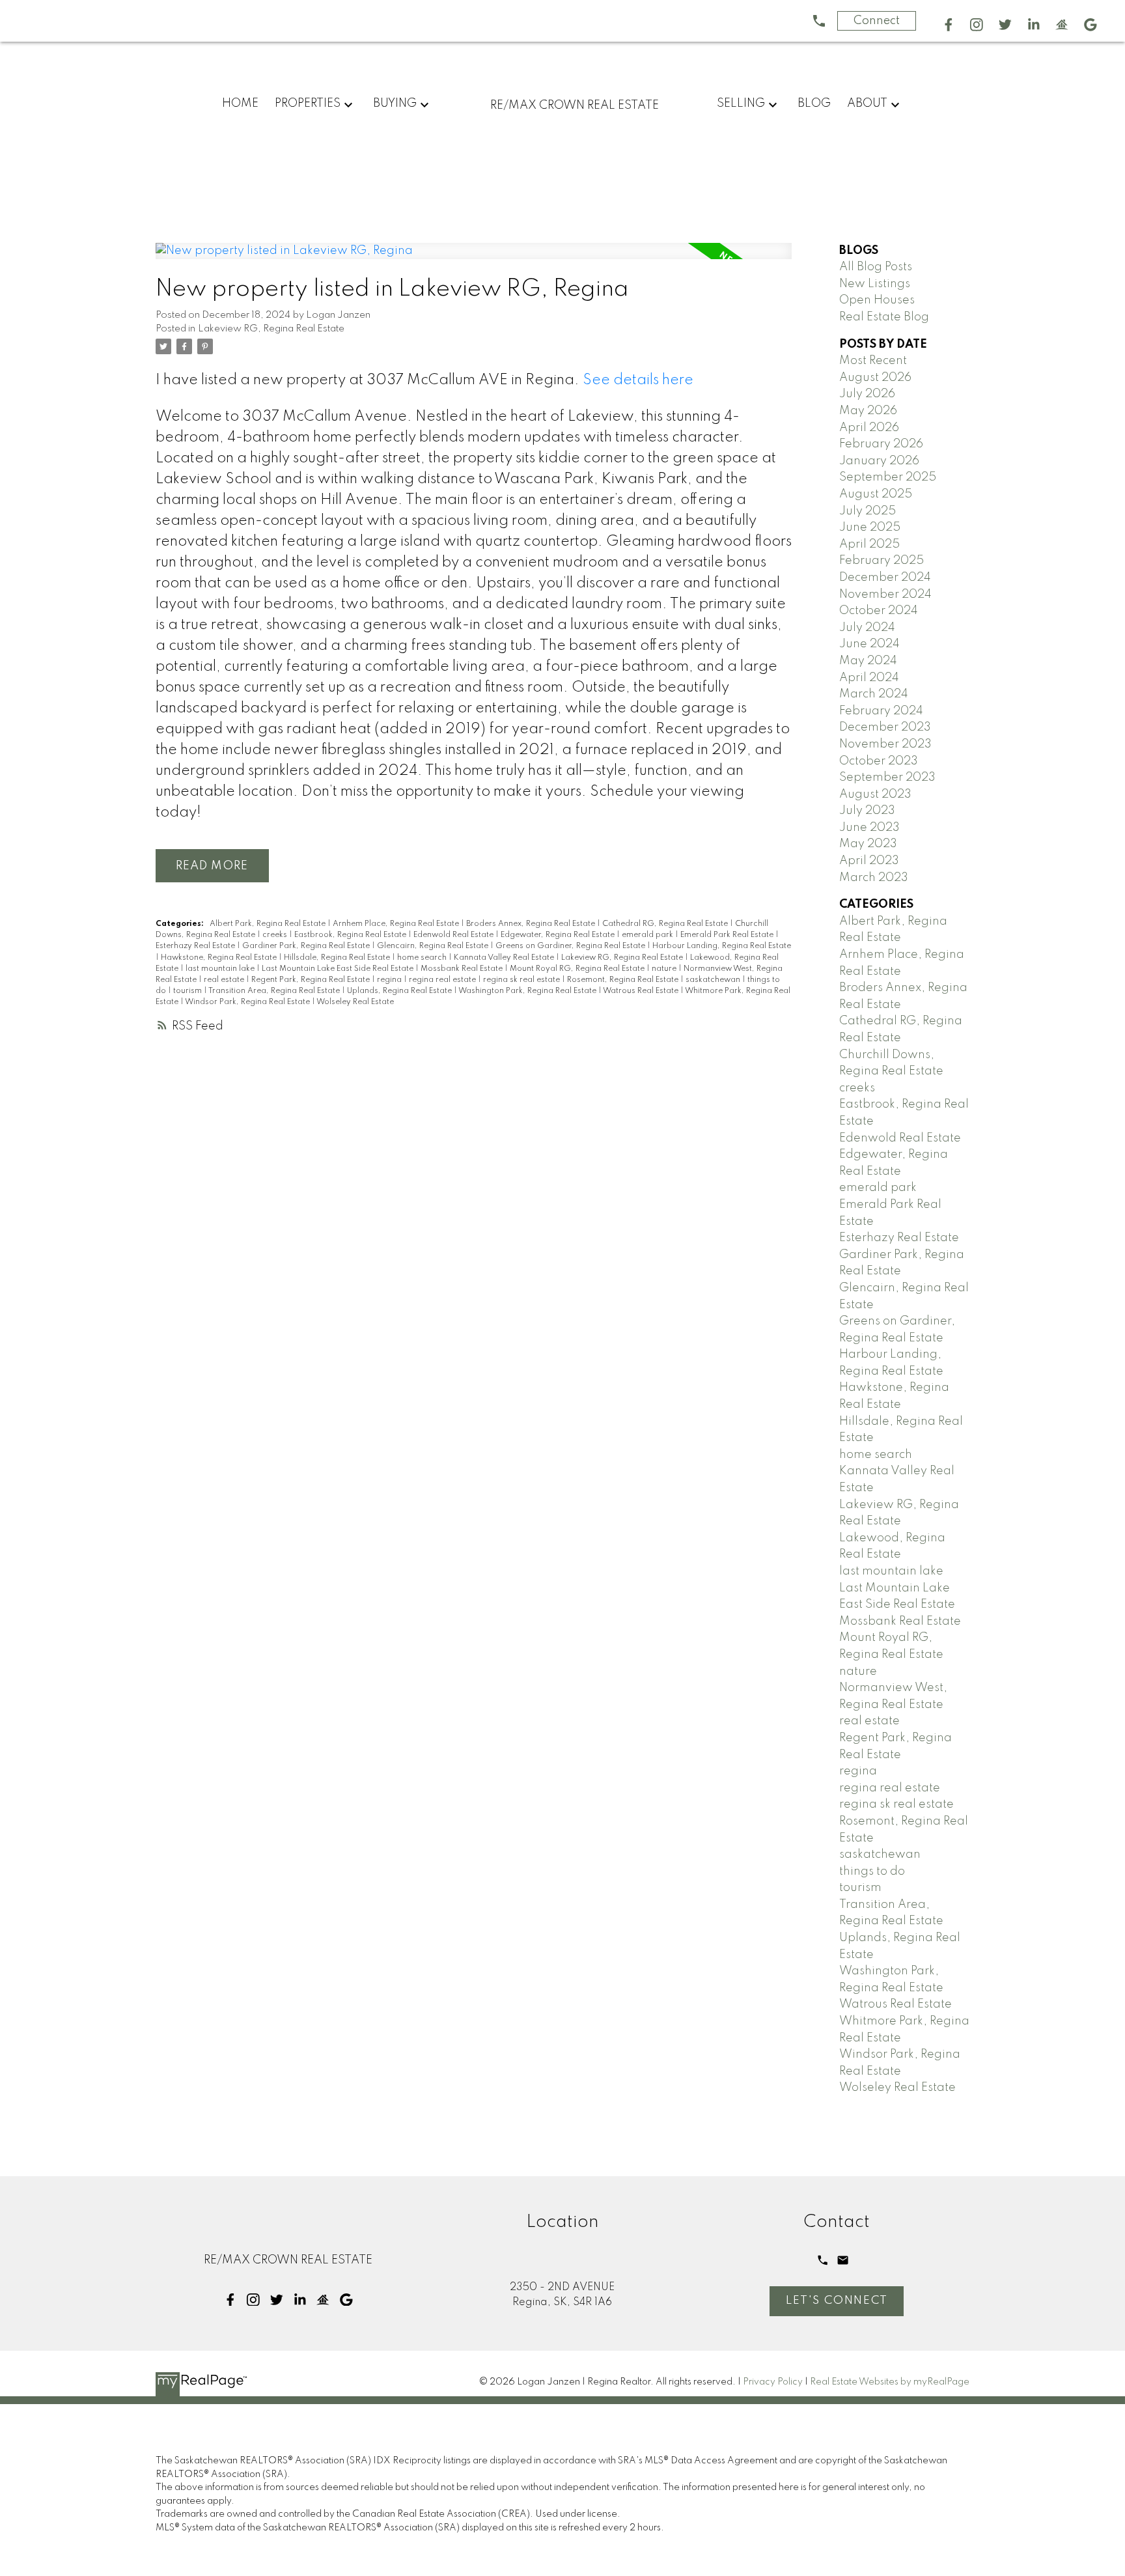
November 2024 (885, 595)
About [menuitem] (867, 104)
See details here (638, 380)
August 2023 (875, 794)
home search (423, 958)
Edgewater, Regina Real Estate (559, 935)
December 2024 (885, 578)
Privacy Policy (773, 2382)
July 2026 (867, 394)
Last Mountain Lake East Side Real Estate (339, 969)
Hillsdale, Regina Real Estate (338, 958)
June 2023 (869, 828)
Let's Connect (837, 2301)
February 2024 (881, 711)
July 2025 (868, 511)
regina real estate (443, 980)
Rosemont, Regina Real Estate (624, 980)
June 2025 (870, 527)
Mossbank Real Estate (463, 969)
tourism (188, 991)
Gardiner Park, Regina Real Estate (307, 946)
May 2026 (868, 411)
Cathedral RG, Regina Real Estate (666, 924)
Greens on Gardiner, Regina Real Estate (571, 946)
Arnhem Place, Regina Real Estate (397, 924)
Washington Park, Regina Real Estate (528, 991)
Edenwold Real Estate (454, 935)
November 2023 (885, 744)
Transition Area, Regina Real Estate (275, 991)
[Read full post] (474, 259)
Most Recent (873, 361)
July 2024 (867, 628)
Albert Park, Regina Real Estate (269, 924)
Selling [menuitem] (741, 104)
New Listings (875, 284)
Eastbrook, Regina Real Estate (351, 935)
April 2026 (869, 428)
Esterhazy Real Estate (196, 946)
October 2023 (879, 761)
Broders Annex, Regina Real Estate (532, 924)
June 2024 (869, 644)
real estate (225, 980)
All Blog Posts (876, 267)
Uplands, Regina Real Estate (400, 991)
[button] (949, 25)
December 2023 (885, 727)
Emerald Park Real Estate (728, 935)
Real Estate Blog (884, 317)
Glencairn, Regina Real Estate (434, 946)
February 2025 (882, 561)
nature (665, 969)
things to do (872, 1871)
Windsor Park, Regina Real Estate (248, 1002)
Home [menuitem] (240, 104)
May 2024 (868, 661)
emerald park (648, 935)
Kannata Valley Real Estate (505, 958)
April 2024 (869, 678)
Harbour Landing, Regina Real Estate (722, 946)
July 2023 (867, 811)
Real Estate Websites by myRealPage (890, 2382)
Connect (877, 21)
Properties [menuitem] (308, 104)
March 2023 (874, 878)
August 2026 (875, 378)
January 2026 (879, 461)
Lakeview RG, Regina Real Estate (271, 329)
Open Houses (877, 300)
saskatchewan (714, 980)
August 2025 (876, 494)
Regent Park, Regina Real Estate (312, 980)
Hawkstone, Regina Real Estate (220, 958)
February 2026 (881, 444)
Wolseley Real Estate (355, 1002)
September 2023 (887, 777)
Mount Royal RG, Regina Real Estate (578, 969)
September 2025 (888, 477)
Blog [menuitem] (814, 104)
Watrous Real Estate (642, 991)
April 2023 (869, 861)
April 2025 (869, 544)
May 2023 (868, 844)
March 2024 (874, 694)
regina (390, 980)
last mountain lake (221, 969)
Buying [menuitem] (395, 104)
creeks (276, 935)
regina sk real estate (522, 980)
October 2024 (879, 611)
